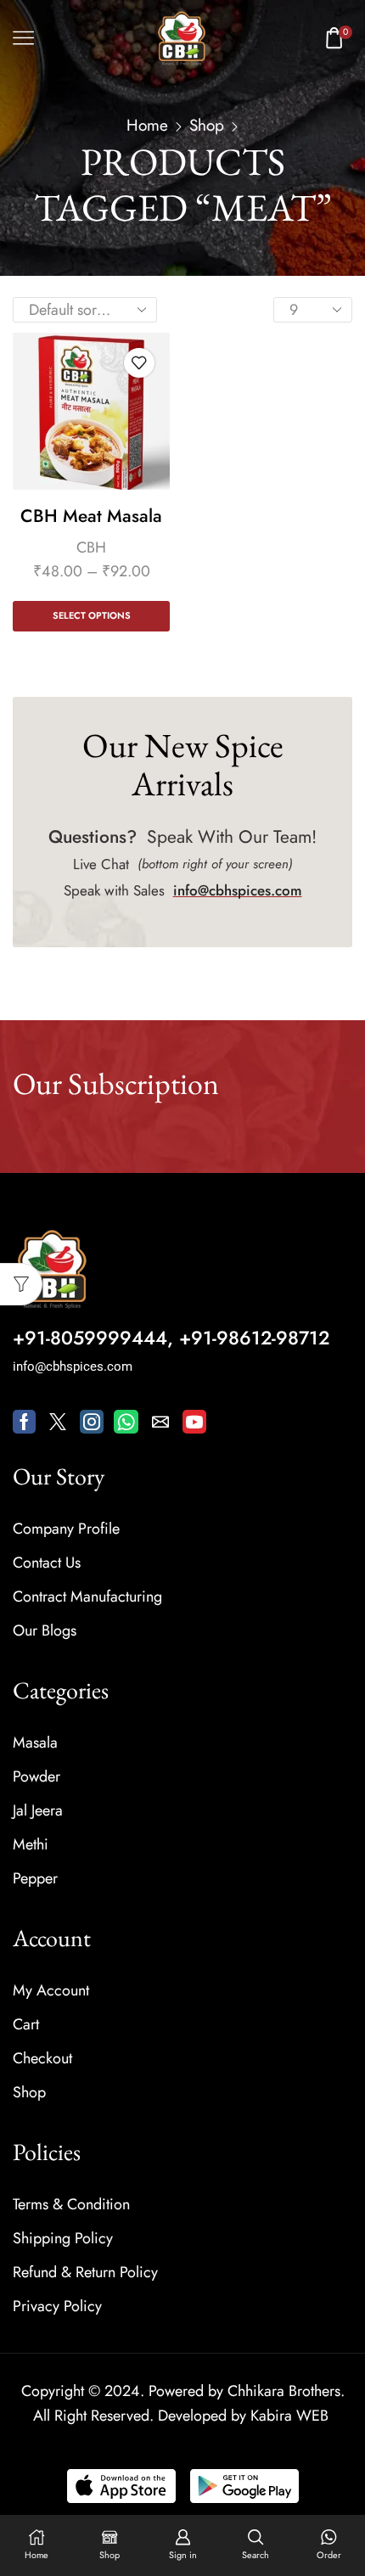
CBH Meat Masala (91, 516)
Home (147, 126)
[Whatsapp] (126, 1422)
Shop (207, 126)
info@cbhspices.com (238, 890)
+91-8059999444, (93, 1338)
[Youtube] (194, 1422)
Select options (92, 615)
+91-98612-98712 (254, 1338)
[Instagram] (92, 1422)
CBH (91, 547)
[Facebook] (24, 1422)
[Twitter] (58, 1422)
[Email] (160, 1422)
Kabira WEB (289, 2416)
